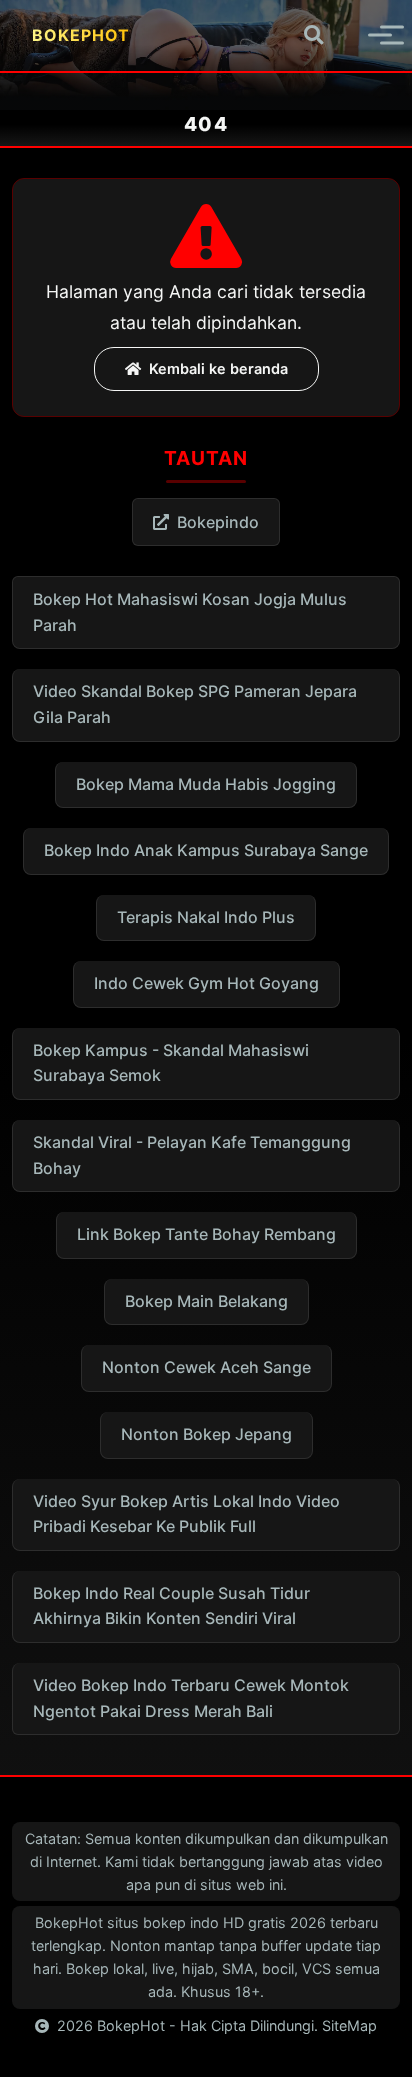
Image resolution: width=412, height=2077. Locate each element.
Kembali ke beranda (218, 368)
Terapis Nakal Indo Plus (206, 917)
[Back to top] (368, 2053)
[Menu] (368, 35)
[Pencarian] (313, 35)
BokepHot (131, 2025)
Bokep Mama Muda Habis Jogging (206, 784)
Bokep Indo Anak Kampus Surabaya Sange (206, 850)
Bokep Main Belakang (206, 1301)
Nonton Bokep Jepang (206, 1434)
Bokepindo (218, 522)
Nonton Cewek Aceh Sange (206, 1367)
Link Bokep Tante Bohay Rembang (206, 1234)
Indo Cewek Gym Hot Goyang (206, 983)
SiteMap (349, 2025)
